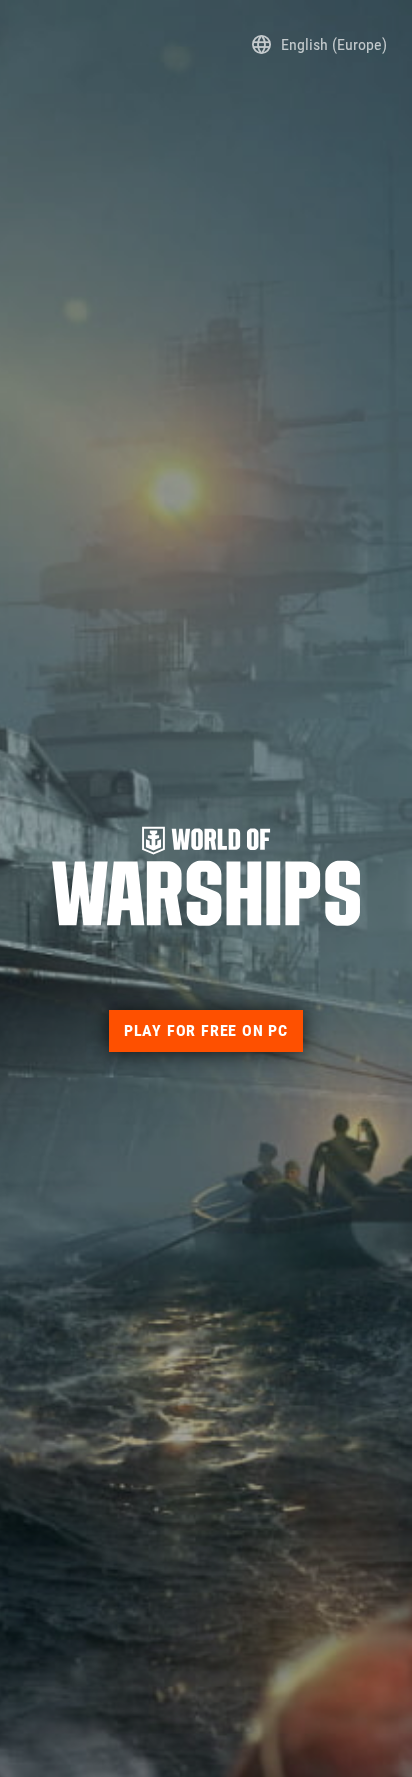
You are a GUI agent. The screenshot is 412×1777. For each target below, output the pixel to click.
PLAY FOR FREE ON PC (206, 1030)
